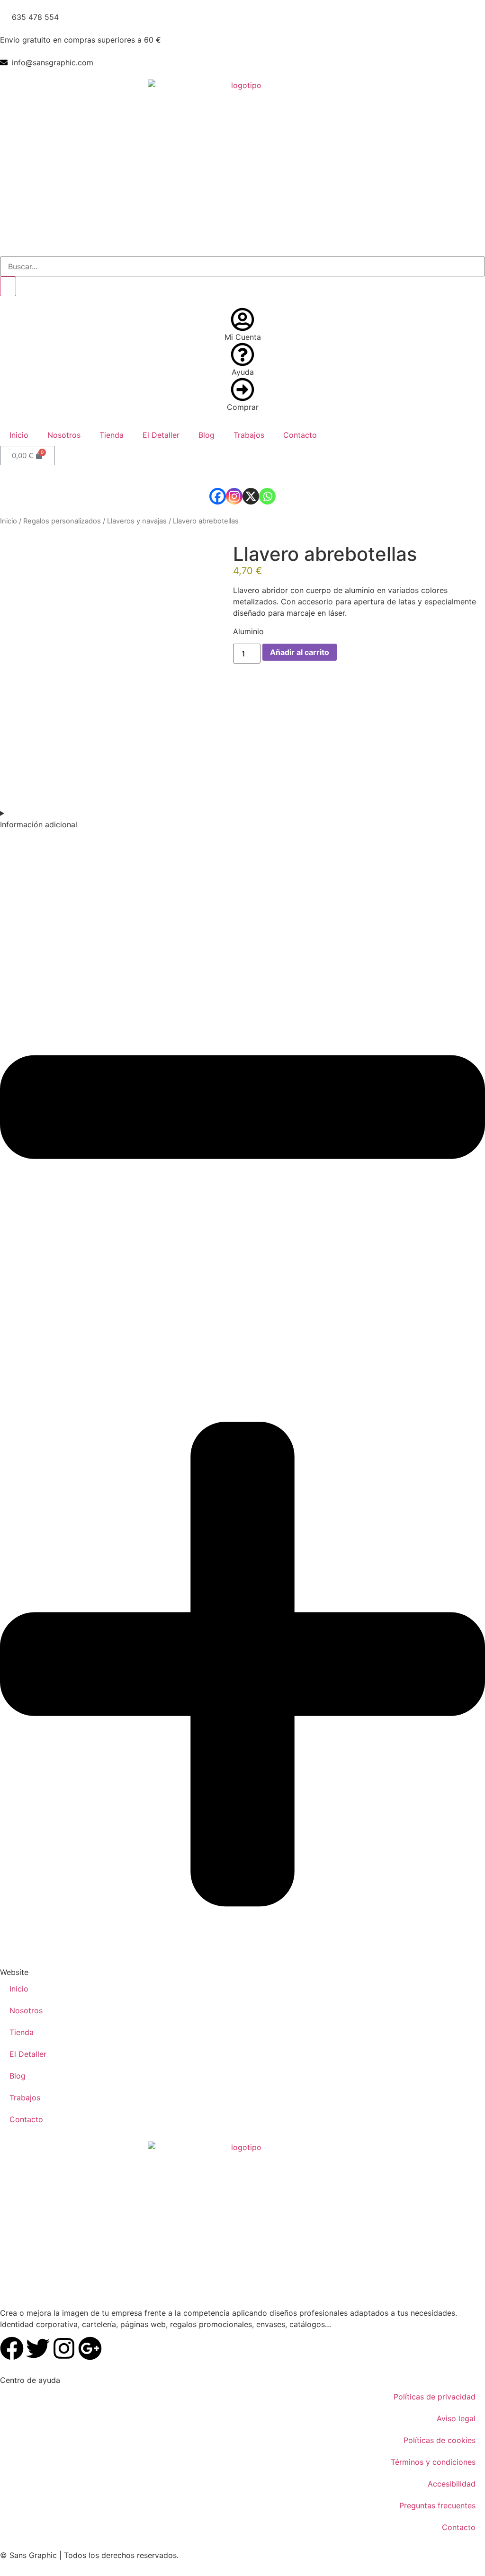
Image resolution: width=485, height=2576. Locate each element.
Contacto (300, 435)
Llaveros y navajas (137, 521)
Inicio (19, 435)
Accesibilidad (452, 2484)
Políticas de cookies (440, 2440)
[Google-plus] (90, 2348)
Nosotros (64, 435)
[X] (251, 496)
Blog (207, 435)
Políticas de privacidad (435, 2397)
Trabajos (249, 435)
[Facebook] (218, 496)
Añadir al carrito (300, 652)
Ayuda (243, 372)
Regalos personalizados (62, 521)
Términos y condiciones (433, 2462)
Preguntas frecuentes (437, 2505)
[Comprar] (242, 389)
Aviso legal (456, 2418)
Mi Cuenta (243, 337)
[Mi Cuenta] (242, 319)
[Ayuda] (242, 354)
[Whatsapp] (267, 496)
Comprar (243, 407)
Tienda (112, 435)
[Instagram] (234, 496)
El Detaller (161, 435)
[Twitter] (38, 2348)
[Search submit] (8, 286)
